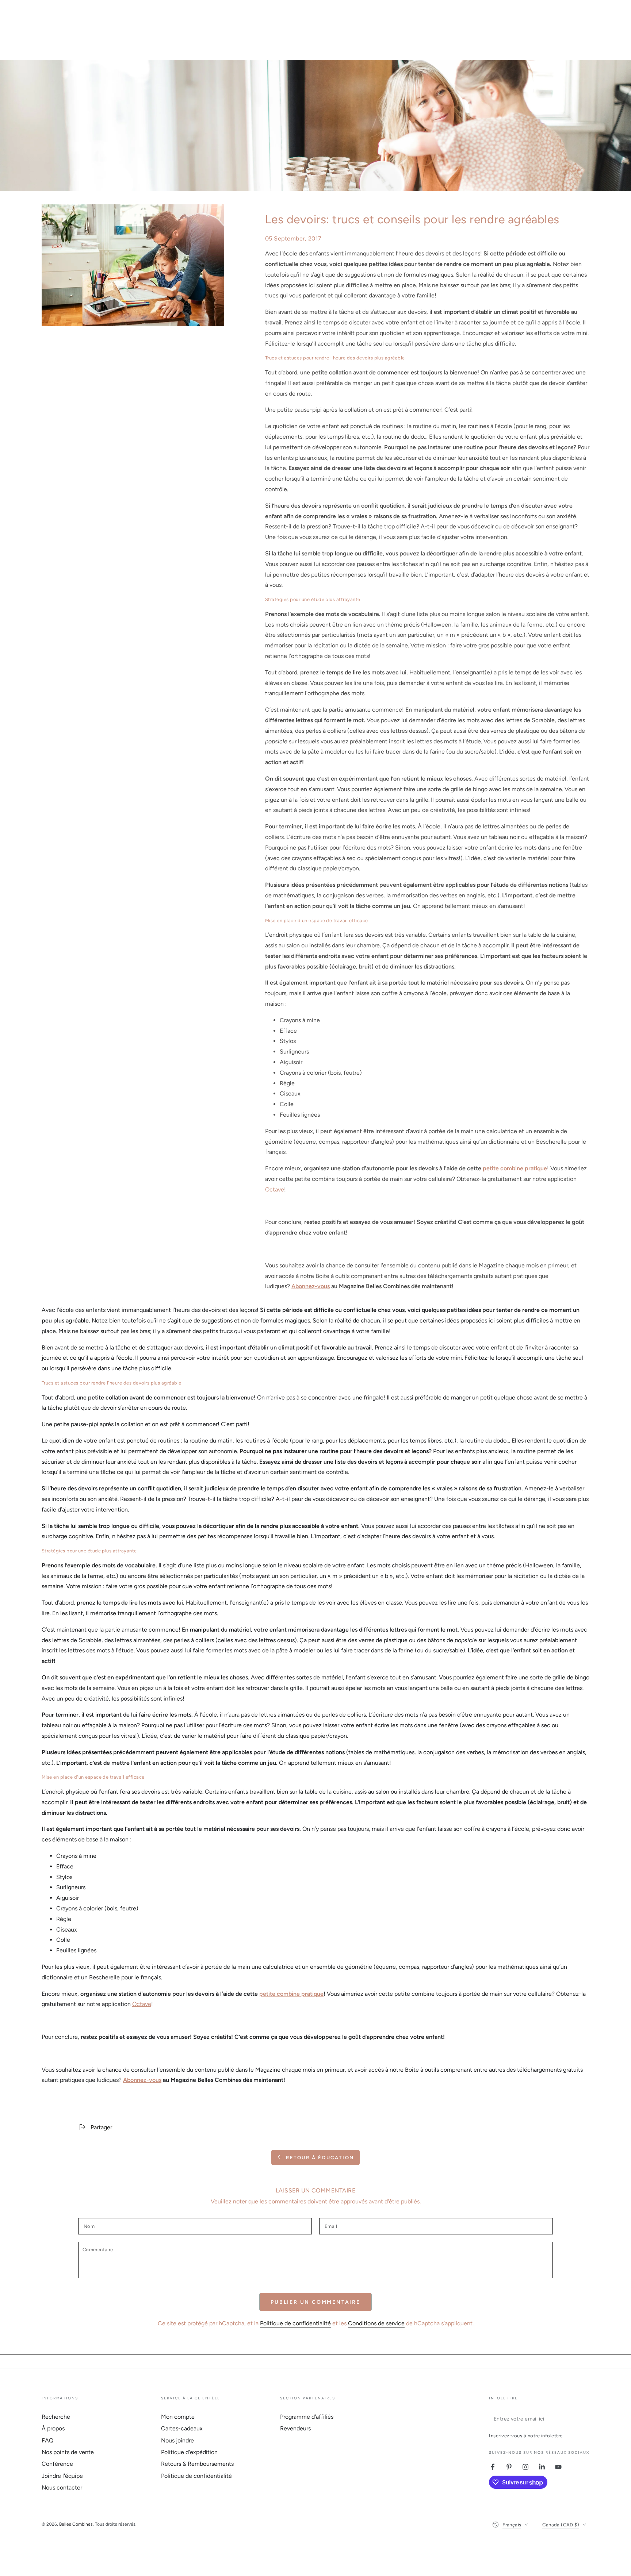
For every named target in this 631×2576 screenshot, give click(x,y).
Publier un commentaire (315, 2302)
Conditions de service (376, 2323)
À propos (53, 2428)
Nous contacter (62, 2488)
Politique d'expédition (189, 2452)
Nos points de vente (68, 2452)
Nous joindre (177, 2440)
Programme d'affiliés (307, 2417)
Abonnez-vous (311, 1286)
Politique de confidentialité (295, 2323)
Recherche (56, 2417)
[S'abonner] (585, 2419)
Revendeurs (295, 2428)
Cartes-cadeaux (182, 2428)
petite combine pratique (515, 1168)
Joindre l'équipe (62, 2476)
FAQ (47, 2440)
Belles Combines (76, 2524)
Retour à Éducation (320, 2158)
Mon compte (178, 2417)
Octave (275, 1189)
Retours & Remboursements (197, 2464)
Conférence (57, 2464)
